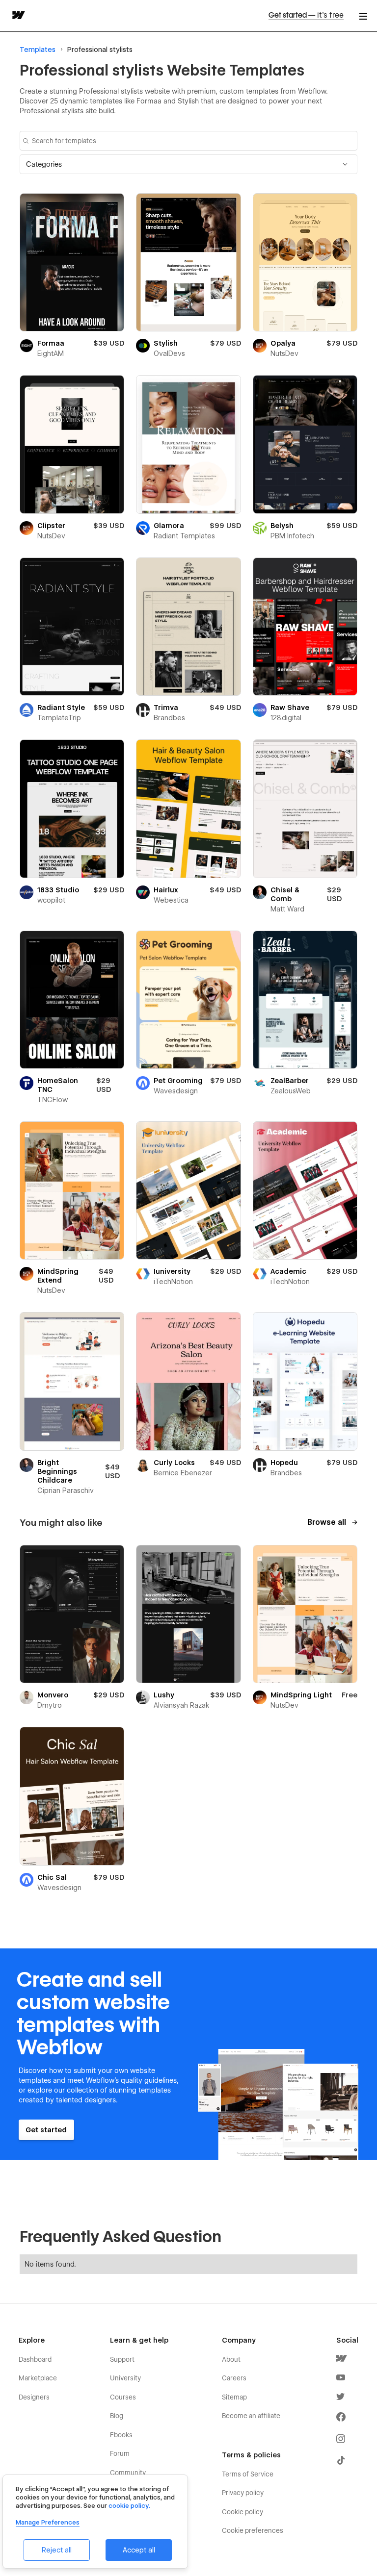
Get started (306, 15)
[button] (188, 164)
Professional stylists (100, 50)
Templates (38, 50)
